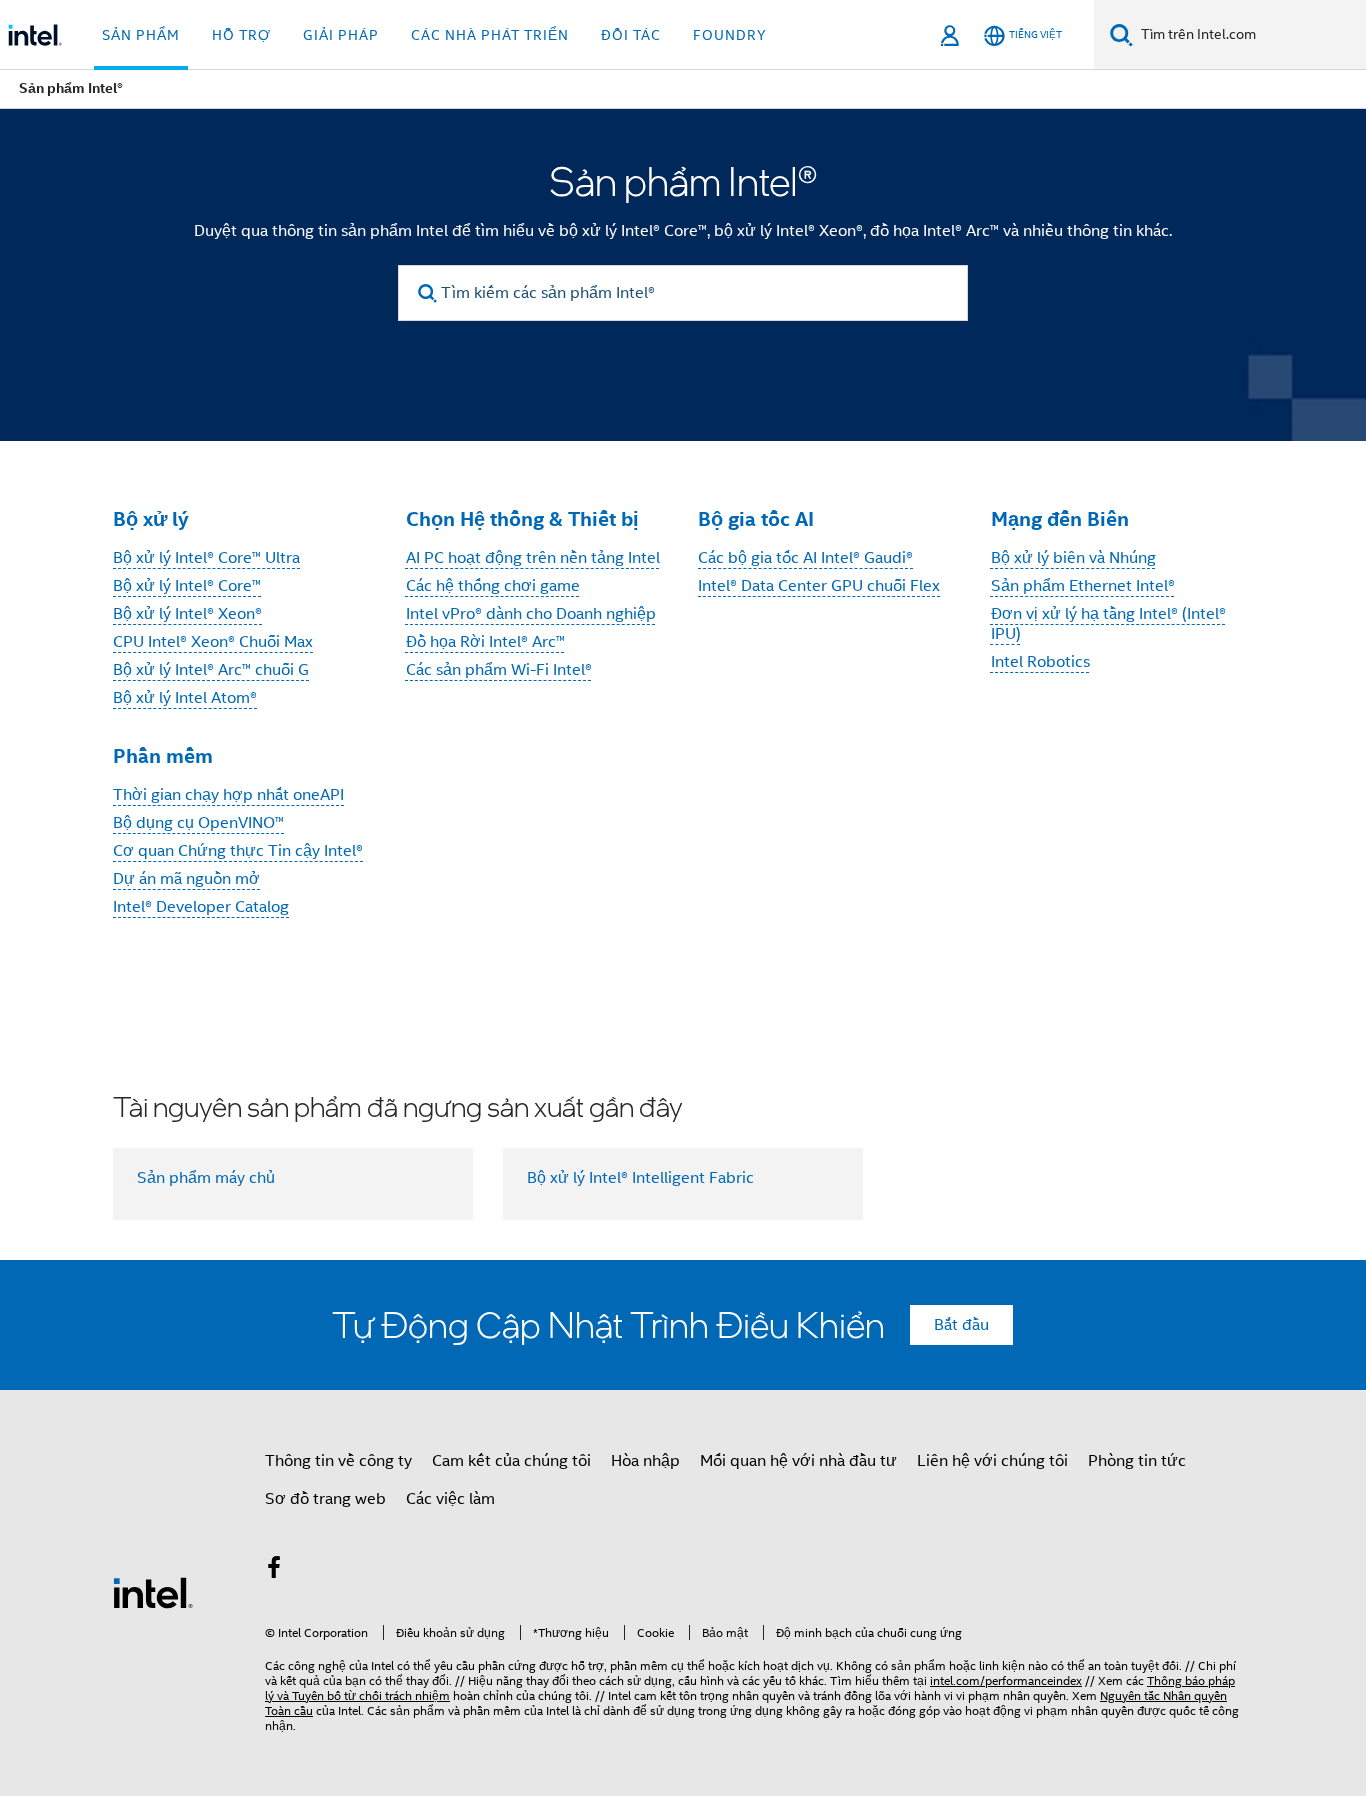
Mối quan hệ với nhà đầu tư (798, 1461)
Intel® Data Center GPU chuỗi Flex (819, 586)
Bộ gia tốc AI (756, 519)
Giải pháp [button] (341, 35)
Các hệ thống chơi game (493, 586)
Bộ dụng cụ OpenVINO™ (198, 823)
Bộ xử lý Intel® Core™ (187, 586)
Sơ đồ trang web (325, 1499)
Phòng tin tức (1137, 1461)
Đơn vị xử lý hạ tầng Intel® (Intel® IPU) (1108, 624)
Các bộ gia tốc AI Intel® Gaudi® (805, 558)
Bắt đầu (961, 1325)
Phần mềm (163, 756)
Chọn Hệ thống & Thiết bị (522, 519)
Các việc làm (450, 1499)
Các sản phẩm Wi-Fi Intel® (499, 670)
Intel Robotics (1040, 662)
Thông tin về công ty (338, 1461)
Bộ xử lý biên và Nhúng (1073, 558)
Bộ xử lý (151, 519)
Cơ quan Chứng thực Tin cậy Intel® (238, 851)
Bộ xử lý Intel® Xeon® (187, 614)
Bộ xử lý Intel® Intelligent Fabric (640, 1178)
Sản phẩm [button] (141, 35)
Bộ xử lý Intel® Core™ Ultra (206, 558)
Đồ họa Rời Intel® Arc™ (485, 642)
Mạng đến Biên (1060, 519)
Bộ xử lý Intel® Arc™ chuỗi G (211, 670)
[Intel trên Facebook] (274, 1571)
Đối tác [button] (631, 35)
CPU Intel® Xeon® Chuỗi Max (213, 642)
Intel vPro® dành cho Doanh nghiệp (531, 614)
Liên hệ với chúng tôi (992, 1461)
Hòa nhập (645, 1461)
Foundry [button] (730, 35)
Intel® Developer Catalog (201, 907)
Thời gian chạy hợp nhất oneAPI (228, 795)
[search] (427, 293)
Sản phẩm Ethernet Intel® (1083, 586)
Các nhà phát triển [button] (490, 35)
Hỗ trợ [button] (241, 35)
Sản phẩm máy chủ (206, 1178)
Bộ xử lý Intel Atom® (185, 698)
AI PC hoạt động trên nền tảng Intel (533, 558)
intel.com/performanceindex (1006, 1680)
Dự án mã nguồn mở (186, 879)
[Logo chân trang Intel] (153, 1592)
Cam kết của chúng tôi (511, 1461)
